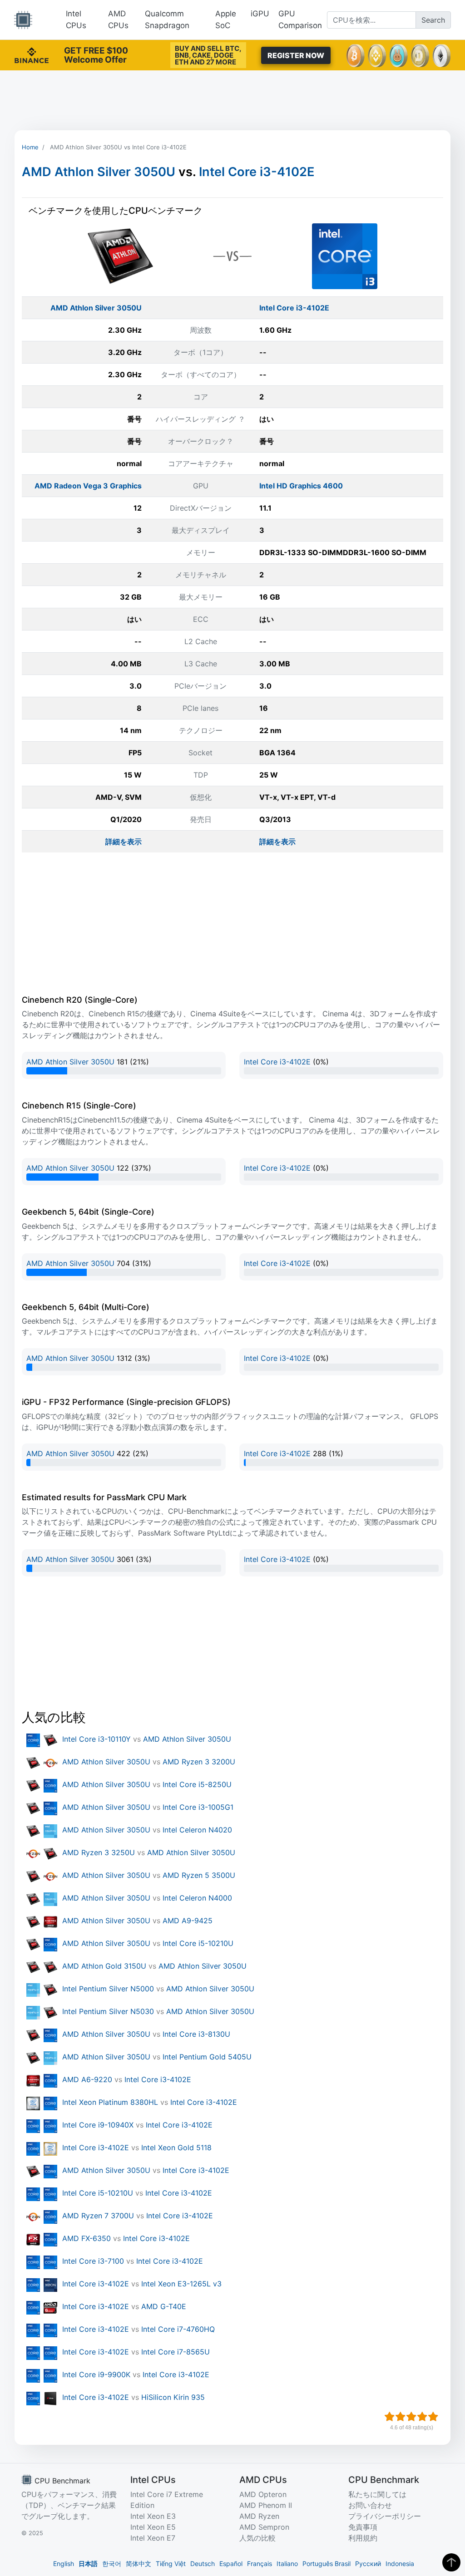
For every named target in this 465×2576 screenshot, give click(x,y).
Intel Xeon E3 (153, 2516)
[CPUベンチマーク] (23, 20)
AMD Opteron (263, 2494)
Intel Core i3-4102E (257, 172)
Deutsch (203, 2564)
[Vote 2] (401, 2417)
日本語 (88, 2564)
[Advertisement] (232, 100)
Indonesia (400, 2564)
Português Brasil (326, 2564)
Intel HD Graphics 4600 (301, 486)
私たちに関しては (377, 2494)
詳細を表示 (124, 842)
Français (260, 2564)
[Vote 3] (411, 2417)
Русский (368, 2564)
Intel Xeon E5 (153, 2527)
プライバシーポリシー (385, 2516)
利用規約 (363, 2538)
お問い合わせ (370, 2505)
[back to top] (451, 2562)
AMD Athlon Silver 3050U (99, 172)
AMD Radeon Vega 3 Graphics (88, 486)
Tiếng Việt (171, 2564)
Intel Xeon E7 (153, 2538)
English (64, 2564)
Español (231, 2564)
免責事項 (363, 2527)
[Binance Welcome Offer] (32, 54)
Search (433, 20)
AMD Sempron (264, 2527)
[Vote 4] (422, 2417)
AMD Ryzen (259, 2516)
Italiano (287, 2564)
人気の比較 (257, 2538)
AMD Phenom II (266, 2505)
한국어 (112, 2564)
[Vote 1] (390, 2417)
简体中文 (139, 2564)
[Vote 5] (433, 2417)
